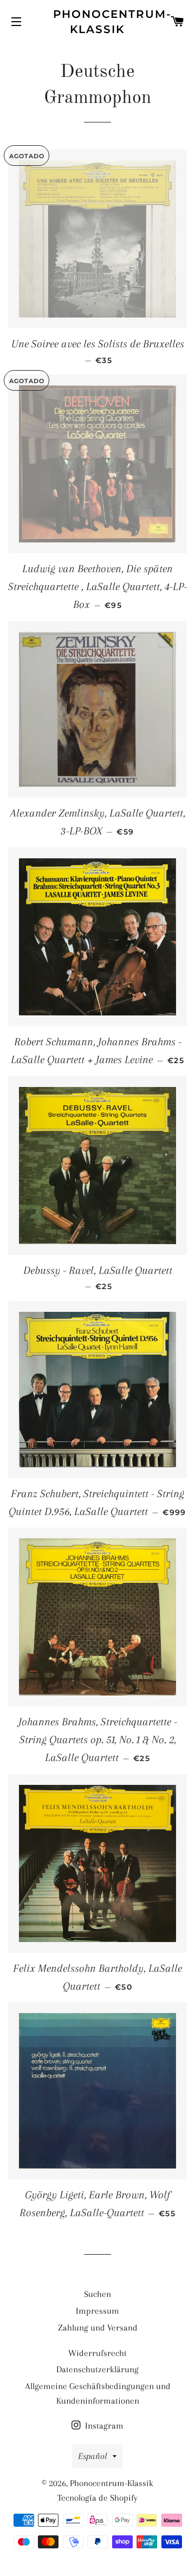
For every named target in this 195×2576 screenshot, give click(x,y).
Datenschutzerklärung (97, 2369)
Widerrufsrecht (97, 2353)
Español (93, 2456)
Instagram (103, 2426)
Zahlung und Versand (98, 2328)
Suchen (97, 2294)
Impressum (97, 2311)
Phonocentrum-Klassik (98, 22)
